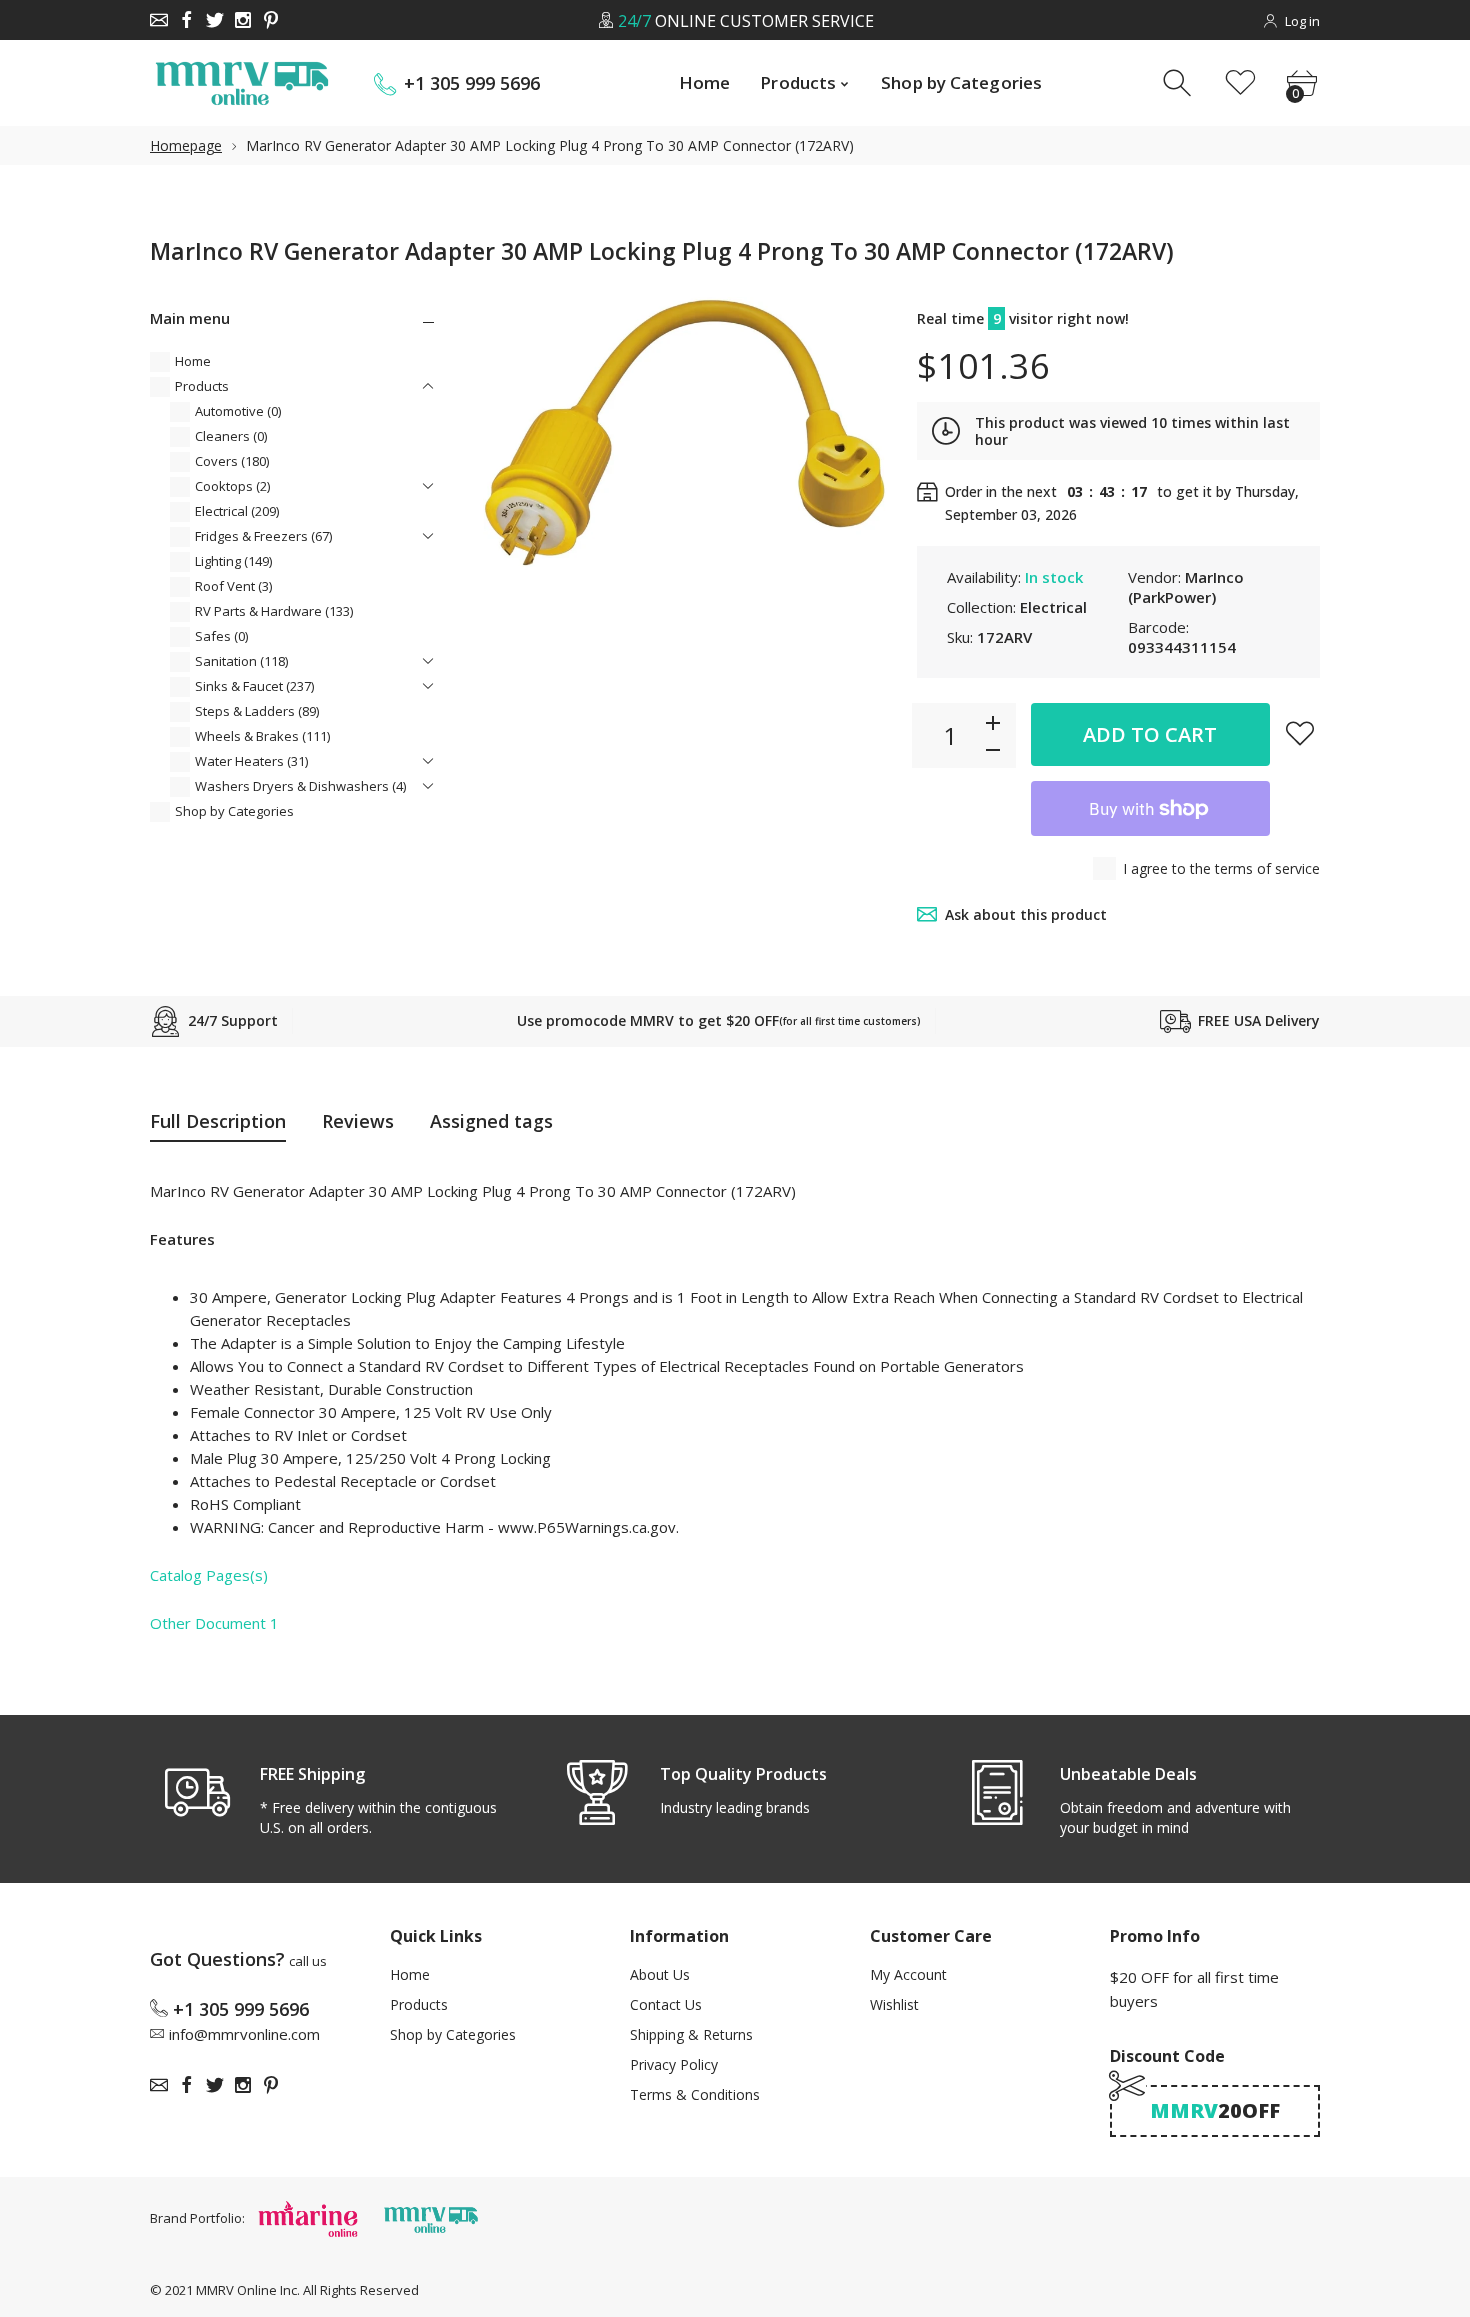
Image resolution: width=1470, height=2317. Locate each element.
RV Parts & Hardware (274, 611)
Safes (221, 636)
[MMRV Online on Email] (159, 20)
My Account (908, 1974)
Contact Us (666, 2004)
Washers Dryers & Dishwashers (300, 786)
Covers (232, 461)
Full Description (218, 1121)
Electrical (237, 511)
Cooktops (232, 486)
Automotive (238, 411)
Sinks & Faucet (254, 686)
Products (202, 386)
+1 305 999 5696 (472, 83)
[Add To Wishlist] (1300, 733)
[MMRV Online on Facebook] (187, 20)
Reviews (358, 1121)
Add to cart (1150, 734)
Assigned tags (491, 1121)
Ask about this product (1026, 914)
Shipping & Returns (691, 2034)
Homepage (186, 145)
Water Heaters (251, 761)
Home (193, 361)
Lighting (233, 561)
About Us (660, 1974)
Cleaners (231, 436)
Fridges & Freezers (263, 536)
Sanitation (241, 661)
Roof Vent (233, 586)
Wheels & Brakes (262, 736)
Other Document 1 (214, 1623)
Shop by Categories (234, 811)
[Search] (1179, 83)
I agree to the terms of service (1221, 868)
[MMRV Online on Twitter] (215, 20)
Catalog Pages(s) (209, 1575)
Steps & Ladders (257, 711)
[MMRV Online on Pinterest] (271, 20)
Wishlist (894, 2004)
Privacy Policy (674, 2064)
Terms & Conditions (695, 2094)
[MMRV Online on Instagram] (243, 20)
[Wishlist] (1240, 83)
